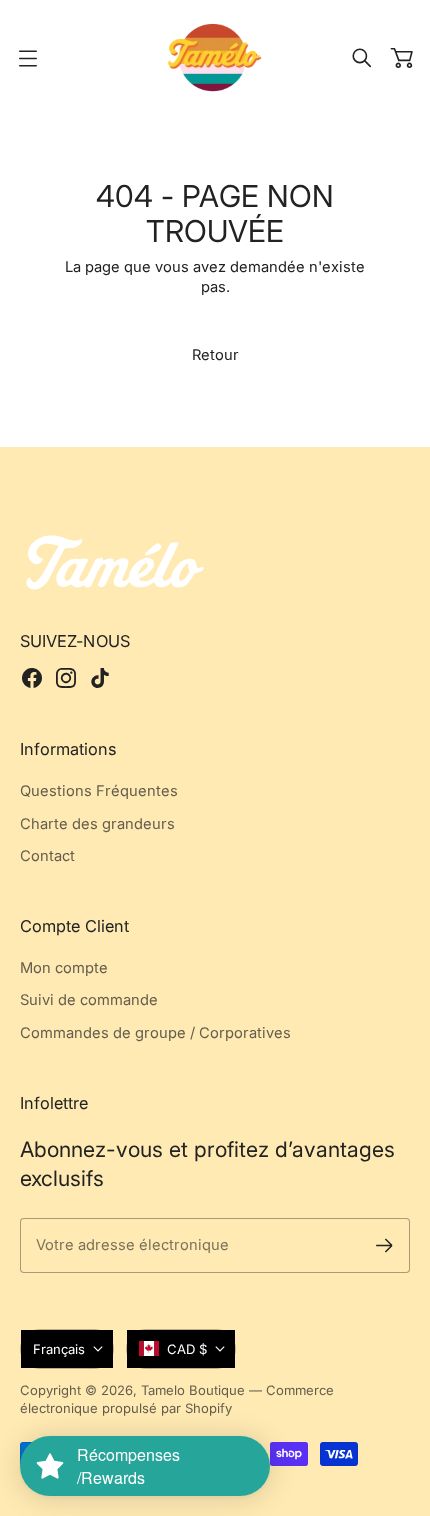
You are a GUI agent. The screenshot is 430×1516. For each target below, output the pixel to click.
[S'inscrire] (384, 1245)
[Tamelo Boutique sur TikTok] (100, 678)
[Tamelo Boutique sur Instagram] (66, 678)
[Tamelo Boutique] (215, 57)
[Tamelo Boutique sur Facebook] (32, 678)
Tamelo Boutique (193, 1390)
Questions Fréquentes (99, 791)
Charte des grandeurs (97, 824)
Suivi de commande (89, 1000)
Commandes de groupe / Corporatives (155, 1033)
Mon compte (64, 968)
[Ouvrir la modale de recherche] (362, 58)
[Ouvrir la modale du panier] (402, 58)
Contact (47, 856)
